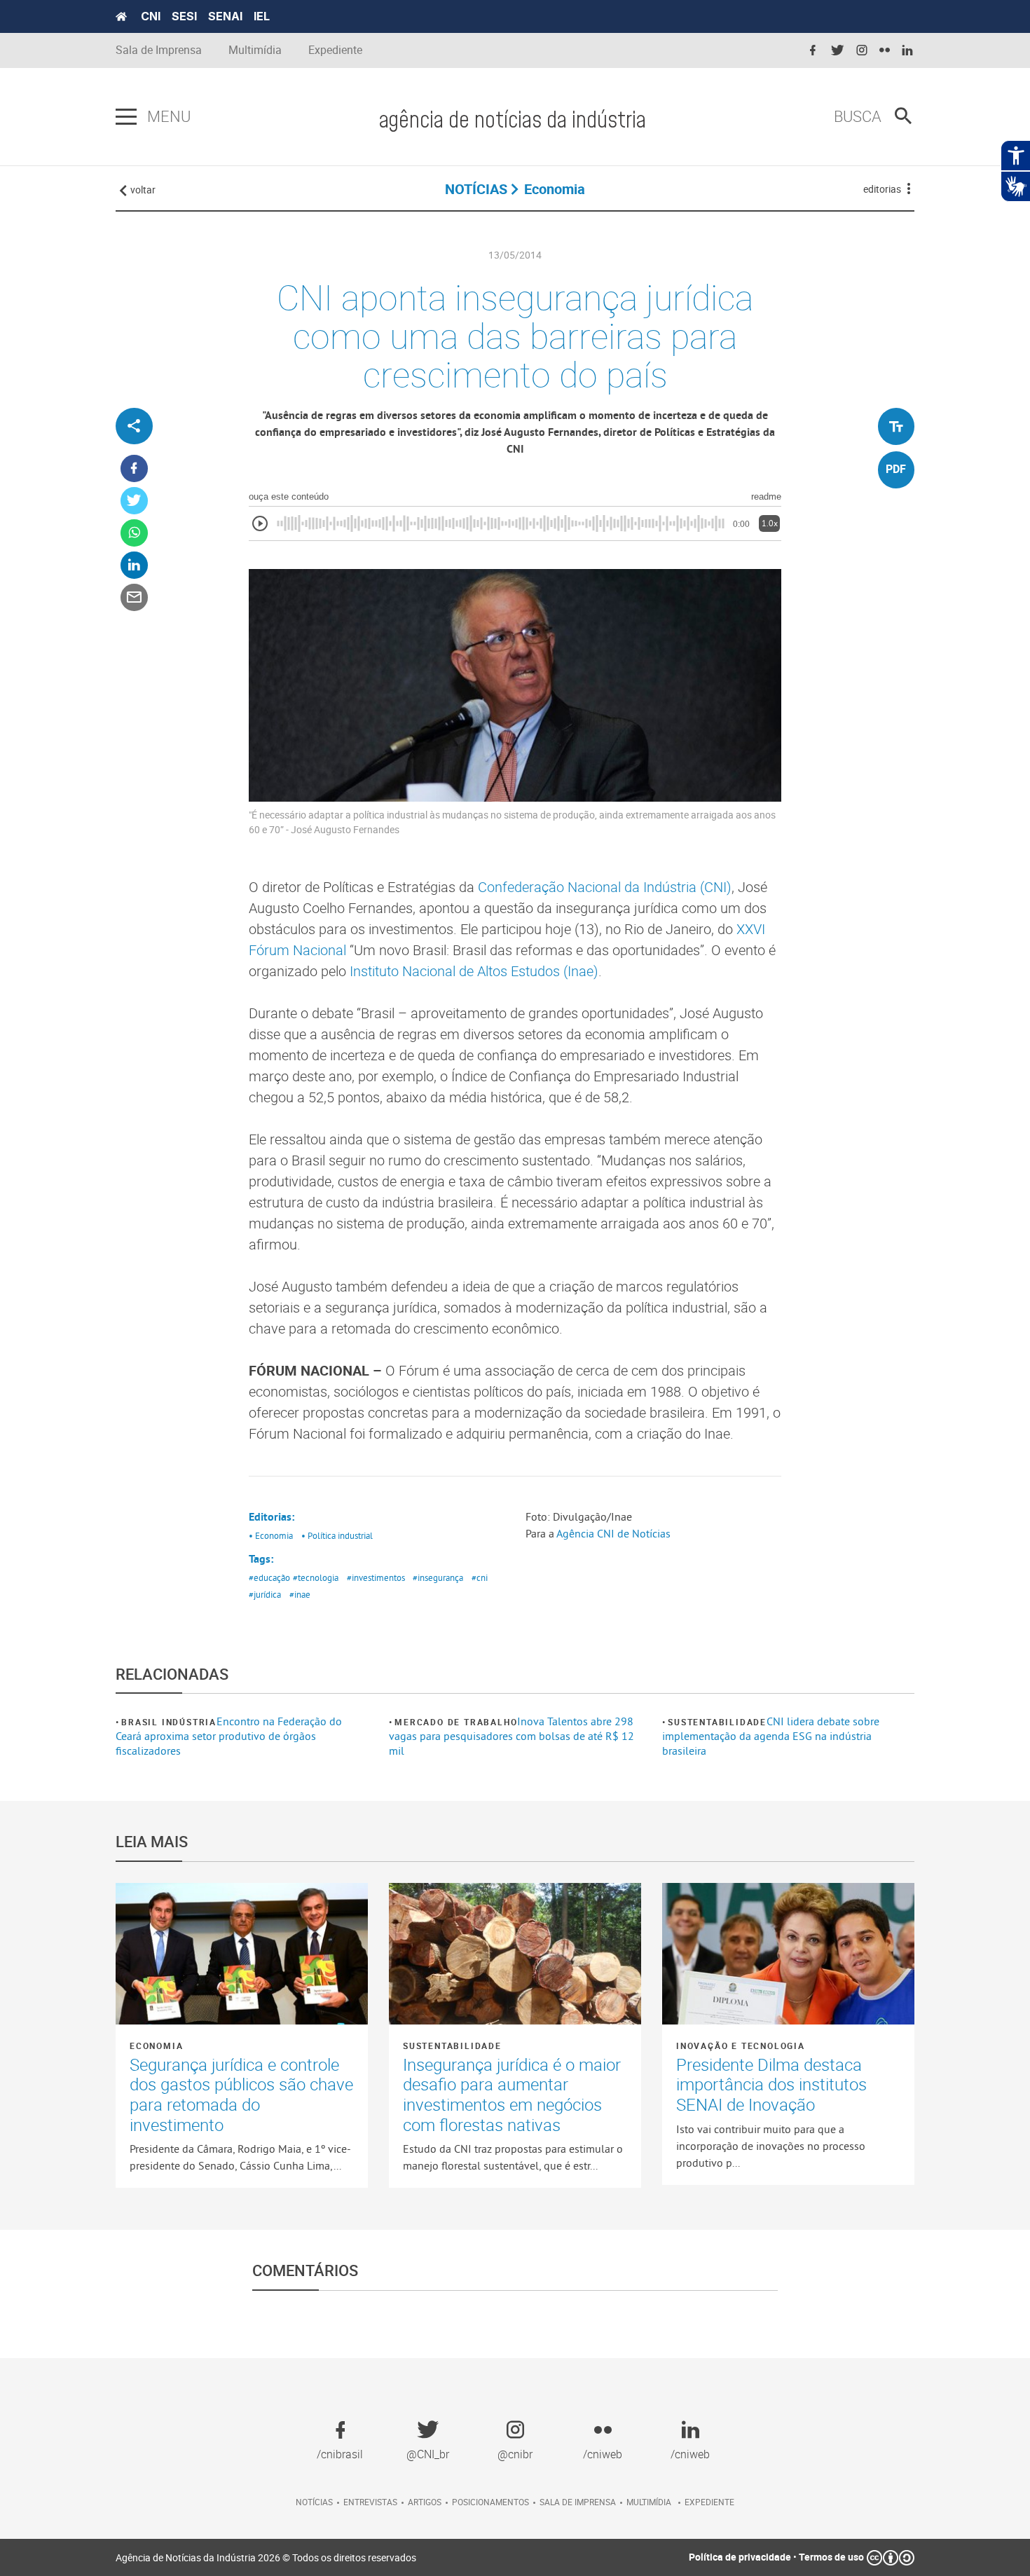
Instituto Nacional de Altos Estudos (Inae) (474, 971)
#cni (480, 1577)
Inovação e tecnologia (741, 2046)
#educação (269, 1577)
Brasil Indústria (169, 1722)
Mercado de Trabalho (456, 1722)
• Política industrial (337, 1535)
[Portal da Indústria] (121, 17)
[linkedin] (907, 51)
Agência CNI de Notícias (613, 1533)
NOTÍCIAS (476, 189)
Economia (156, 2046)
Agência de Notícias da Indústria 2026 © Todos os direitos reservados (266, 2557)
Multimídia (255, 50)
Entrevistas (370, 2502)
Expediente (335, 50)
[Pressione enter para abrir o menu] (126, 117)
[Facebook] (134, 469)
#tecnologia (316, 1577)
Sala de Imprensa (159, 50)
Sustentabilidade (717, 1722)
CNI (151, 16)
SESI (184, 16)
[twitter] (837, 51)
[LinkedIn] (134, 566)
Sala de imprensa (578, 2502)
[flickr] (885, 51)
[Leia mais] (242, 1954)
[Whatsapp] (134, 534)
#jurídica (265, 1594)
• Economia (271, 1535)
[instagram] (862, 51)
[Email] (134, 598)
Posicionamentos (490, 2502)
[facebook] (813, 51)
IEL (262, 16)
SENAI (225, 16)
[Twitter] (134, 501)
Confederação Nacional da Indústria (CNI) (605, 887)
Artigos (425, 2502)
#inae (300, 1594)
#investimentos (376, 1577)
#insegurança (438, 1577)
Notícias (314, 2502)
